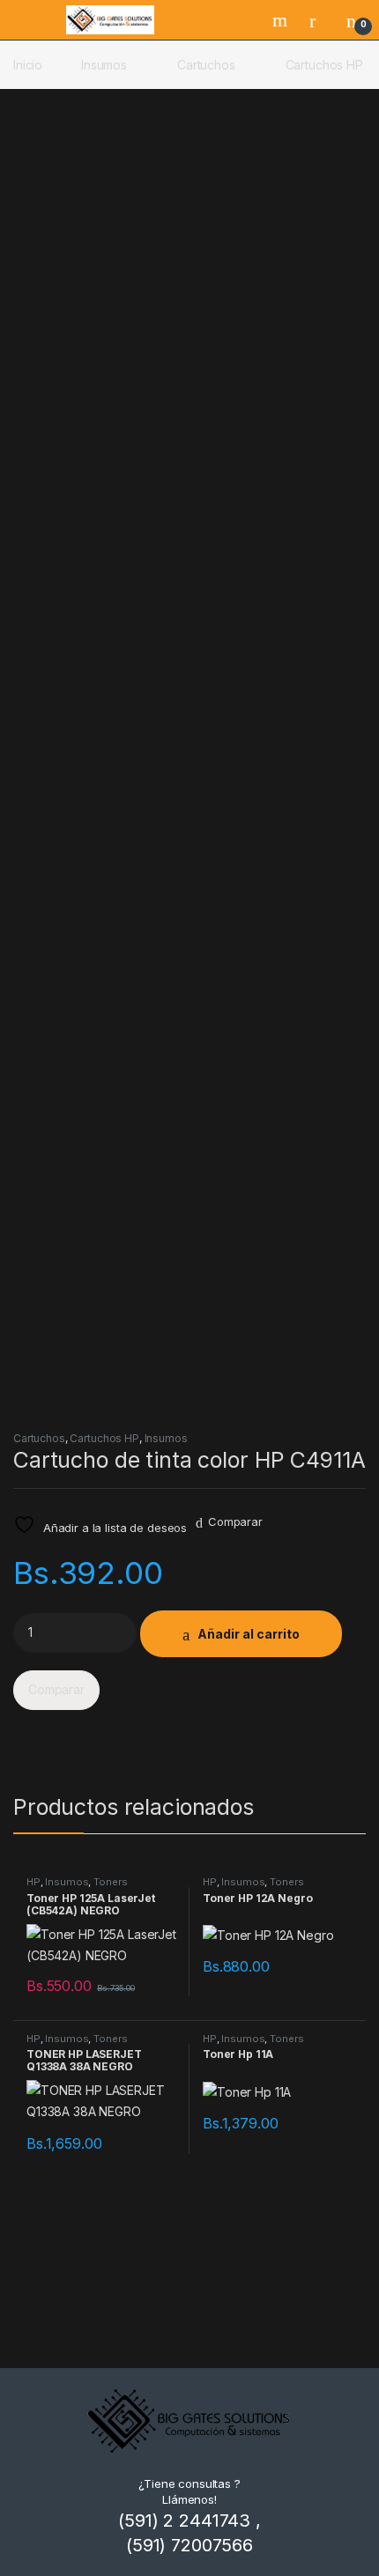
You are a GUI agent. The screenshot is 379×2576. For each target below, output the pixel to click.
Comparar (235, 1521)
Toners (110, 1882)
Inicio (28, 65)
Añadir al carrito (249, 1634)
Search (282, 20)
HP (33, 1882)
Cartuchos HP (324, 65)
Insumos (104, 65)
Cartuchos (206, 65)
